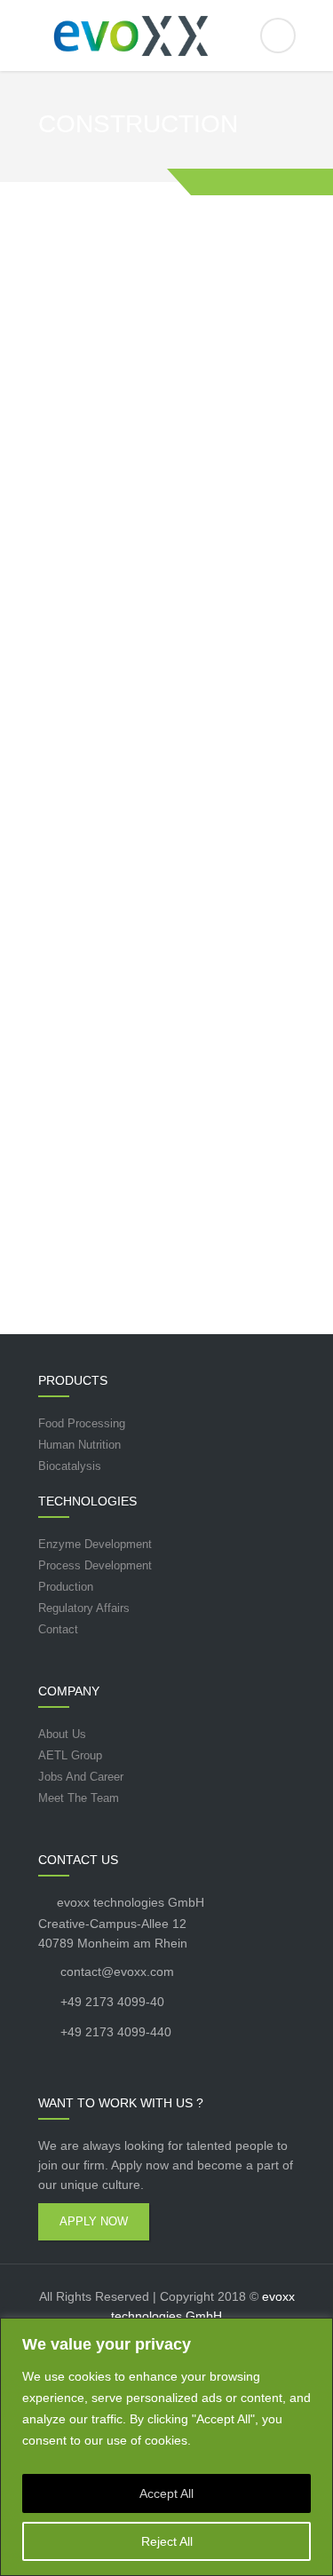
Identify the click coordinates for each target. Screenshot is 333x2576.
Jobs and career (81, 1777)
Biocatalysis (70, 1466)
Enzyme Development (95, 1544)
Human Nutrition (79, 1445)
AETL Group (70, 1755)
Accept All (166, 2493)
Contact (58, 1629)
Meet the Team (79, 1798)
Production (66, 1587)
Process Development (95, 1565)
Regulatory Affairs (84, 1608)
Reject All (167, 2541)
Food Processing (82, 1423)
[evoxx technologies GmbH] (167, 36)
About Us (62, 1734)
